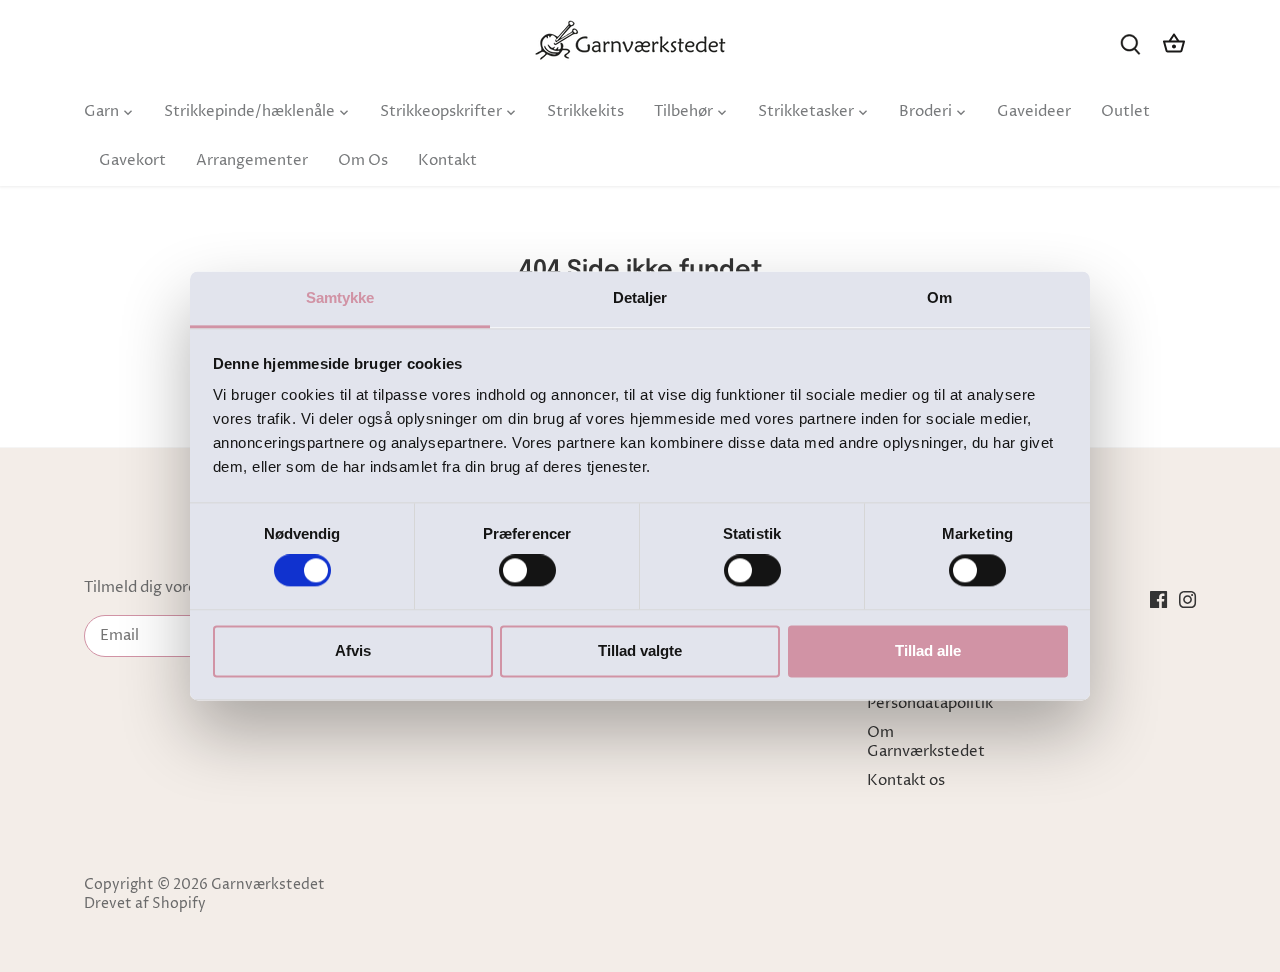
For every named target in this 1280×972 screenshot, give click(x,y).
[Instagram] (1187, 599)
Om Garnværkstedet (926, 742)
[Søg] (1130, 43)
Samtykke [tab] (340, 297)
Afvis (353, 650)
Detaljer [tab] (640, 297)
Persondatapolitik (930, 703)
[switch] (527, 571)
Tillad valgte (640, 650)
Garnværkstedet (268, 885)
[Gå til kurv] (1174, 43)
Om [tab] (939, 297)
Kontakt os (906, 780)
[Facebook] (1158, 599)
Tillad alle (928, 650)
